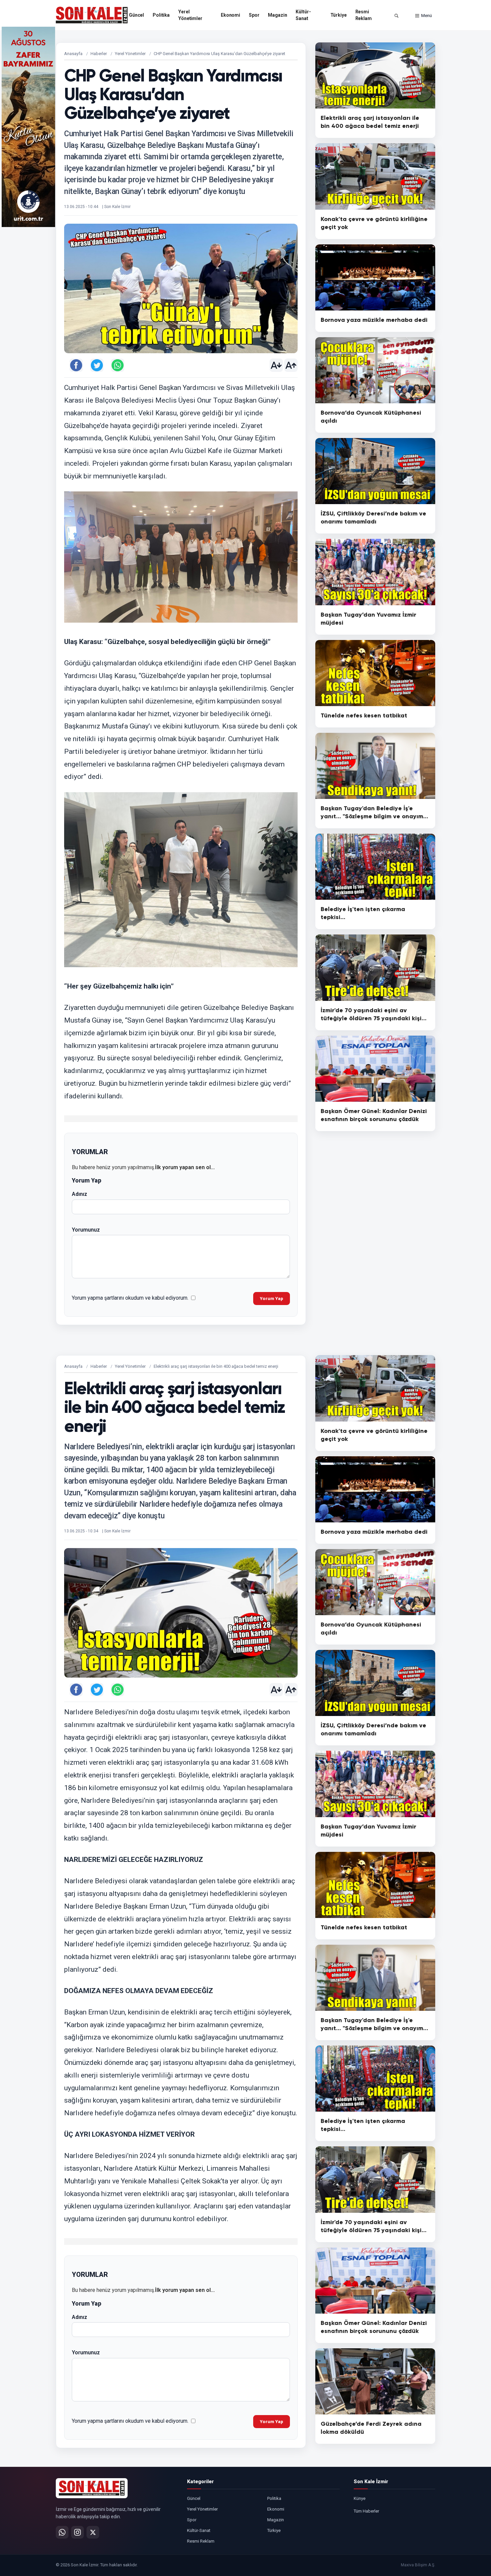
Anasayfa (73, 54)
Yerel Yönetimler (190, 15)
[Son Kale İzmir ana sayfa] (92, 2488)
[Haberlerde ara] (396, 16)
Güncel (136, 15)
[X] (93, 2532)
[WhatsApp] (62, 2532)
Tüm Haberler (366, 2511)
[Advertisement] (463, 127)
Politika (161, 15)
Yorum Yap (272, 1299)
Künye (360, 2498)
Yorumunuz (86, 1230)
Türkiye (339, 15)
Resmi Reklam (364, 15)
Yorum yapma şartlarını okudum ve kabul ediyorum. (130, 1298)
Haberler (99, 54)
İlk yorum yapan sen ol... (185, 1167)
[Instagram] (77, 2532)
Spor (254, 15)
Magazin (277, 15)
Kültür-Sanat (303, 15)
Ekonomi (230, 15)
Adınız (79, 1194)
